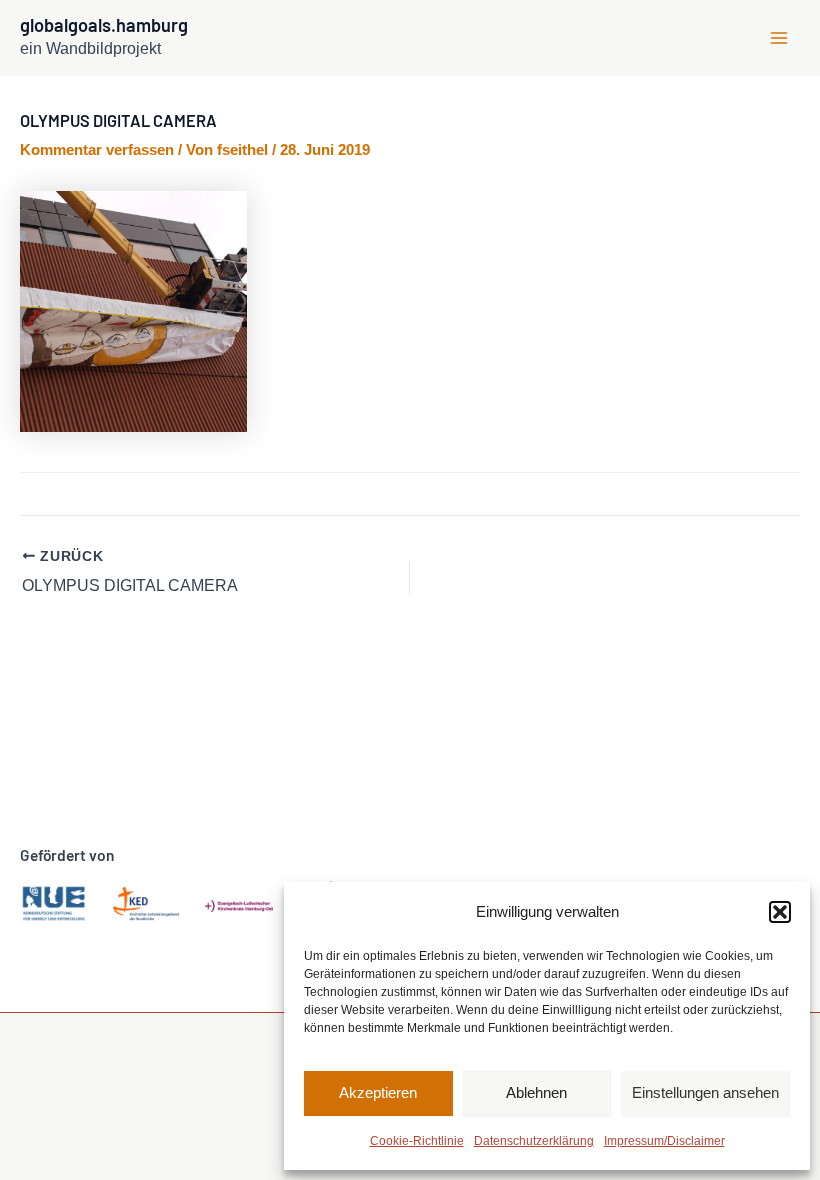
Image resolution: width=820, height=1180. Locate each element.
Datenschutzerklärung (534, 1141)
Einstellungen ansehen (705, 1092)
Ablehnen (536, 1092)
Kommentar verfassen (97, 150)
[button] (780, 912)
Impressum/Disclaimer (664, 1141)
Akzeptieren (378, 1092)
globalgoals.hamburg (104, 25)
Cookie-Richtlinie (417, 1141)
